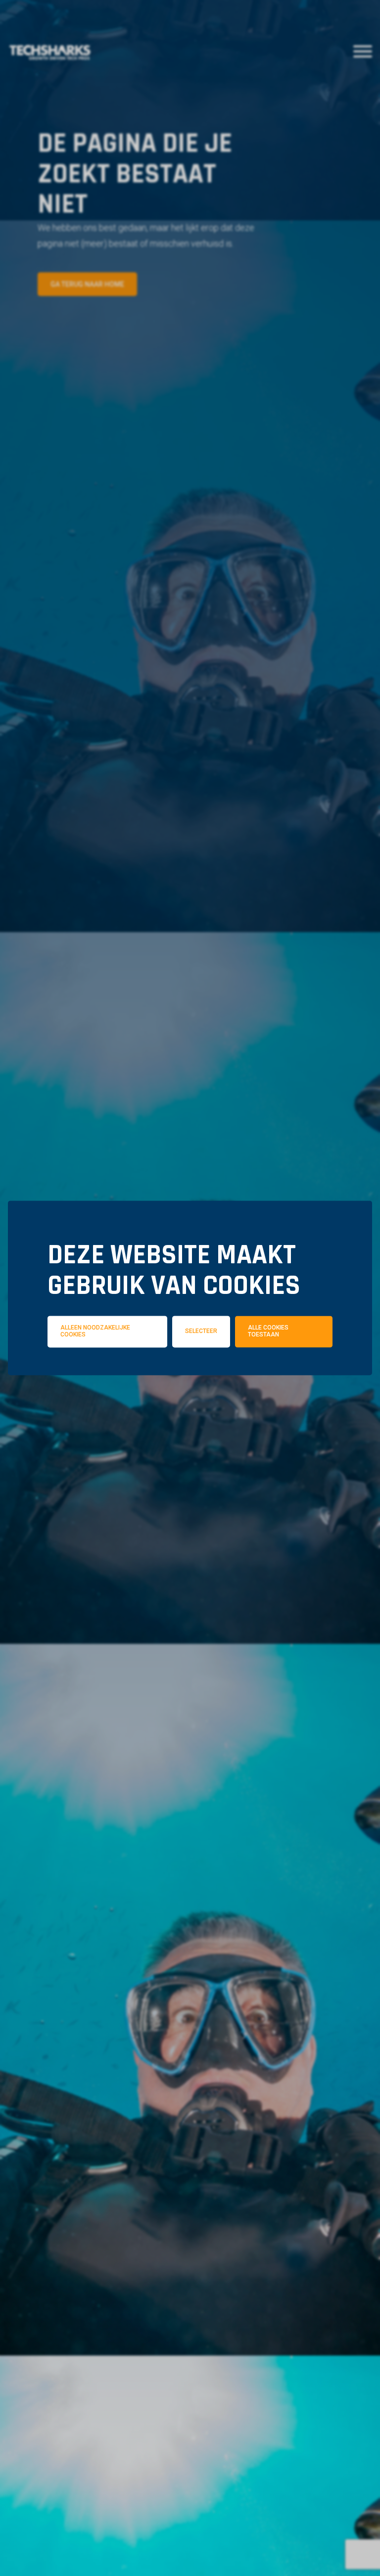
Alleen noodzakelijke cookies (95, 1331)
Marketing (303, 1378)
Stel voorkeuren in (190, 1406)
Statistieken (205, 1378)
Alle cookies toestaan (268, 1331)
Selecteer (201, 1331)
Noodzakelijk (101, 1378)
